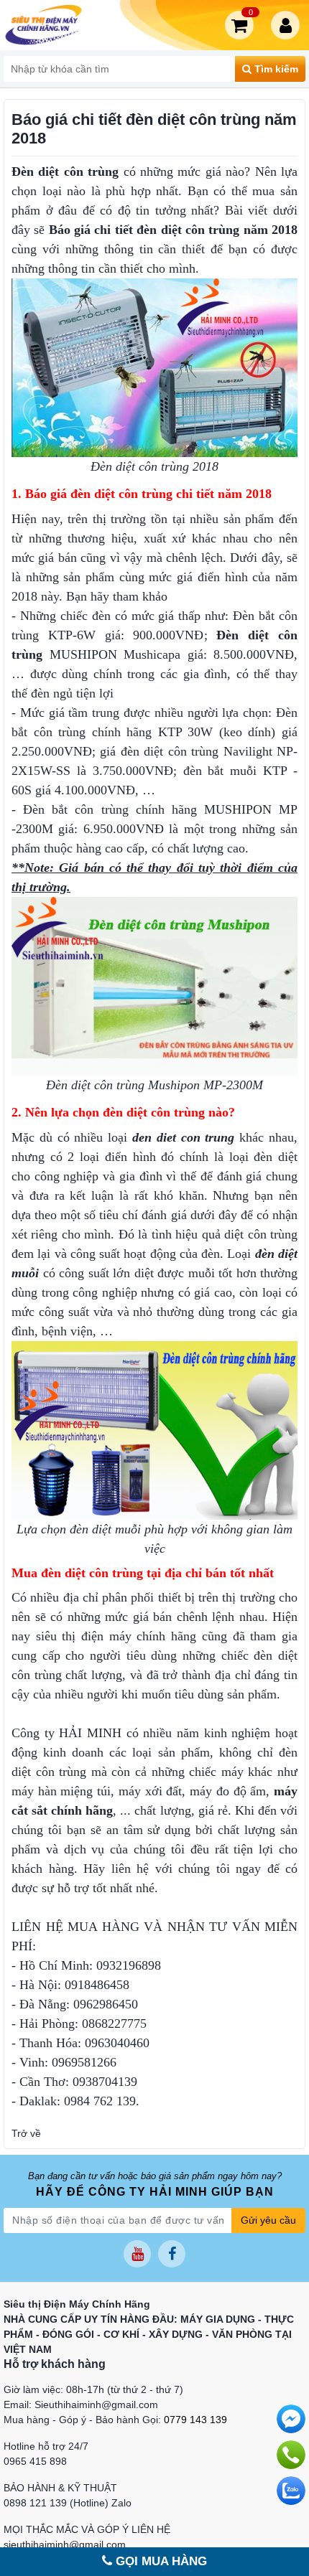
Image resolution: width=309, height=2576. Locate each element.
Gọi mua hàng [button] (160, 2561)
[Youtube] (137, 2254)
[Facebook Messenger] (291, 2419)
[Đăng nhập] (288, 25)
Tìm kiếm (275, 69)
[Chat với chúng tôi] (291, 2491)
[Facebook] (172, 2254)
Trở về (26, 2133)
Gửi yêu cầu (268, 2220)
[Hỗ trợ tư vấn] (291, 2455)
